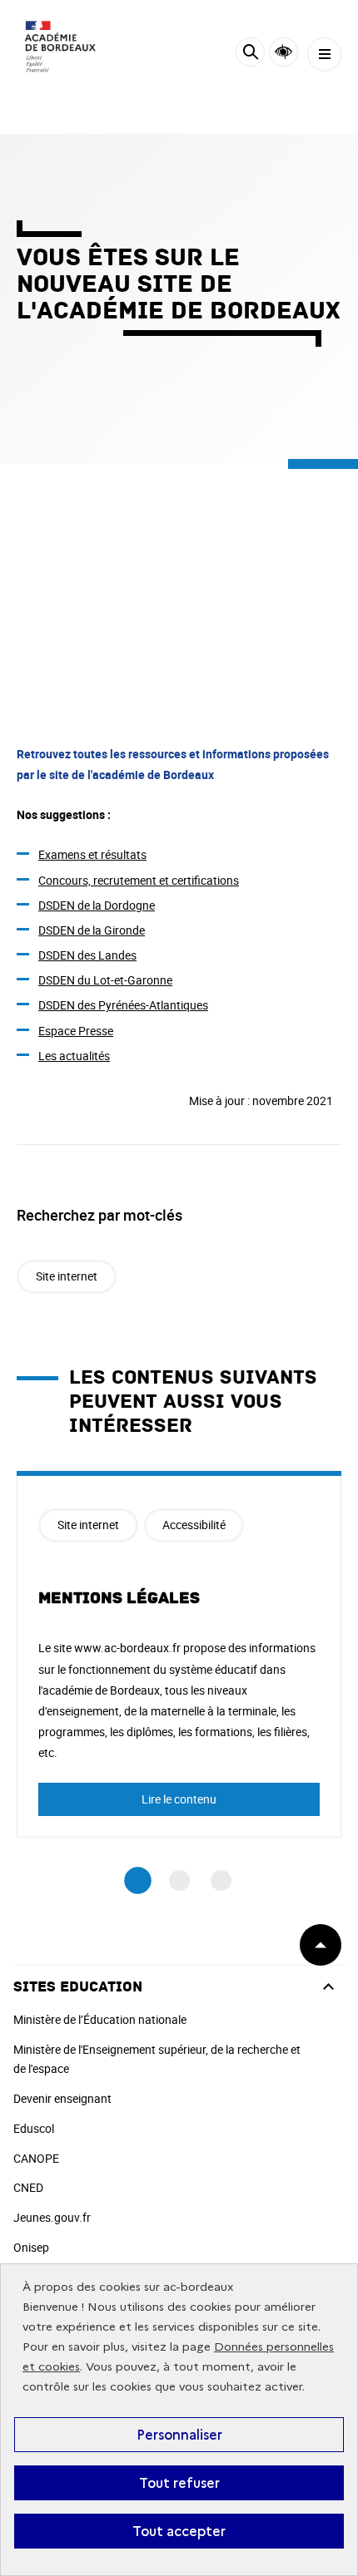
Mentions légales (119, 1598)
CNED (28, 2187)
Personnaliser (179, 2435)
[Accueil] (62, 50)
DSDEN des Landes (87, 955)
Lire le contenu (179, 1799)
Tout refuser (179, 2483)
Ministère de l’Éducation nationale (100, 2019)
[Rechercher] (250, 54)
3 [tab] (221, 1880)
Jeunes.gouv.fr (52, 2217)
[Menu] (324, 54)
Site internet (67, 1276)
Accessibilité (283, 52)
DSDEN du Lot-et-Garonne (105, 980)
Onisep (31, 2247)
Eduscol (34, 2128)
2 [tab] (179, 1880)
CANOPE (36, 2158)
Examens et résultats (92, 854)
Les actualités (74, 1056)
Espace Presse (76, 1031)
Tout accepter (179, 2531)
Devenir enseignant (62, 2098)
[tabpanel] (179, 1654)
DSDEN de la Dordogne (97, 905)
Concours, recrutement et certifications (139, 880)
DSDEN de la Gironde (92, 930)
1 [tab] (138, 1880)
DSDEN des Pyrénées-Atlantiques (123, 1005)
